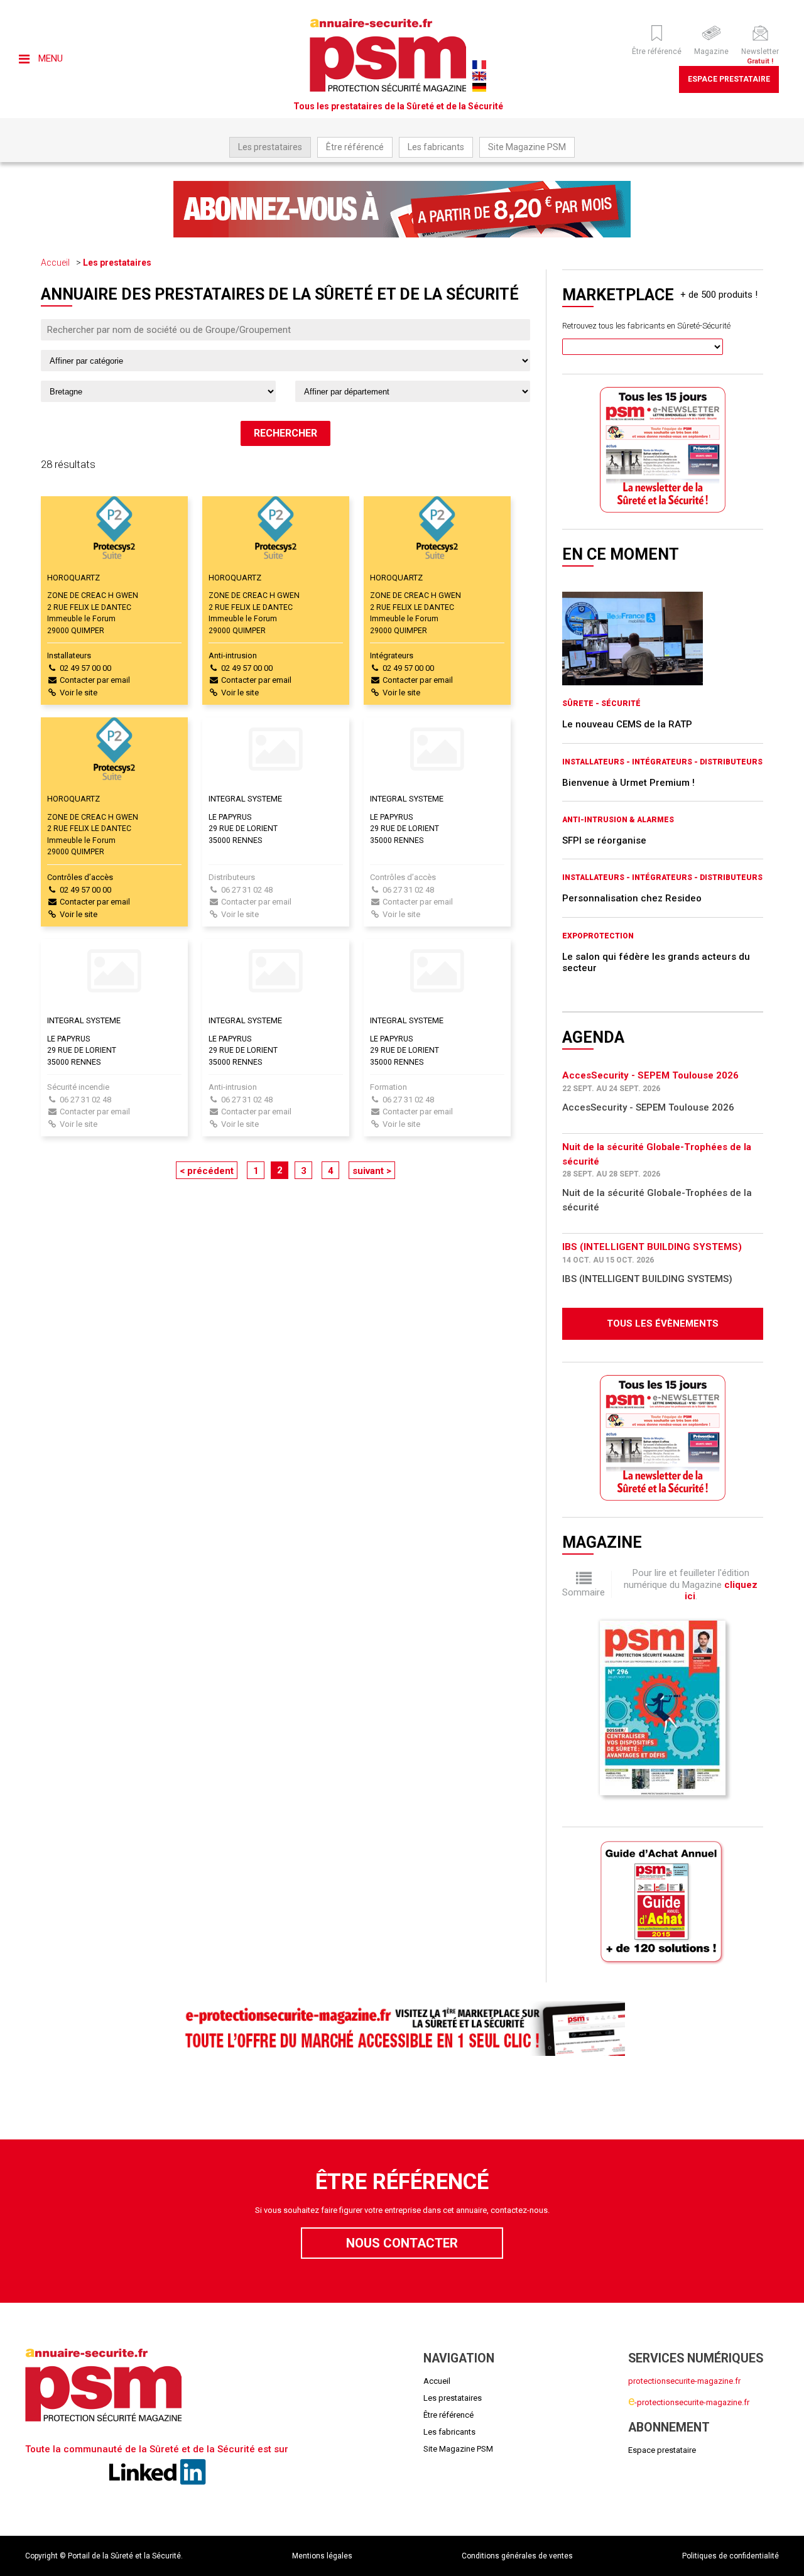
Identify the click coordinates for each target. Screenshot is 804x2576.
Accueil (55, 263)
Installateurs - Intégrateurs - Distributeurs (662, 762)
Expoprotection (598, 936)
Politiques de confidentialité (731, 2556)
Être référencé (355, 147)
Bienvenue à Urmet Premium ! (628, 783)
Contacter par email (95, 680)
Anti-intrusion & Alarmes (618, 820)
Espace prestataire (729, 79)
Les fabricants (436, 147)
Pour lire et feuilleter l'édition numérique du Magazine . (691, 1584)
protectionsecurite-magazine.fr (684, 2381)
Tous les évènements (663, 1323)
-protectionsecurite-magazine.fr (689, 2402)
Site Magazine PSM (527, 147)
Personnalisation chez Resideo (632, 898)
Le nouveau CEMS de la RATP (627, 724)
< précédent (207, 1171)
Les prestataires (270, 147)
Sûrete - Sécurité (601, 704)
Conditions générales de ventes (517, 2556)
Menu (49, 58)
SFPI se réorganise (604, 840)
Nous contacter (402, 2243)
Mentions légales (322, 2556)
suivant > (372, 1171)
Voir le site (79, 693)
